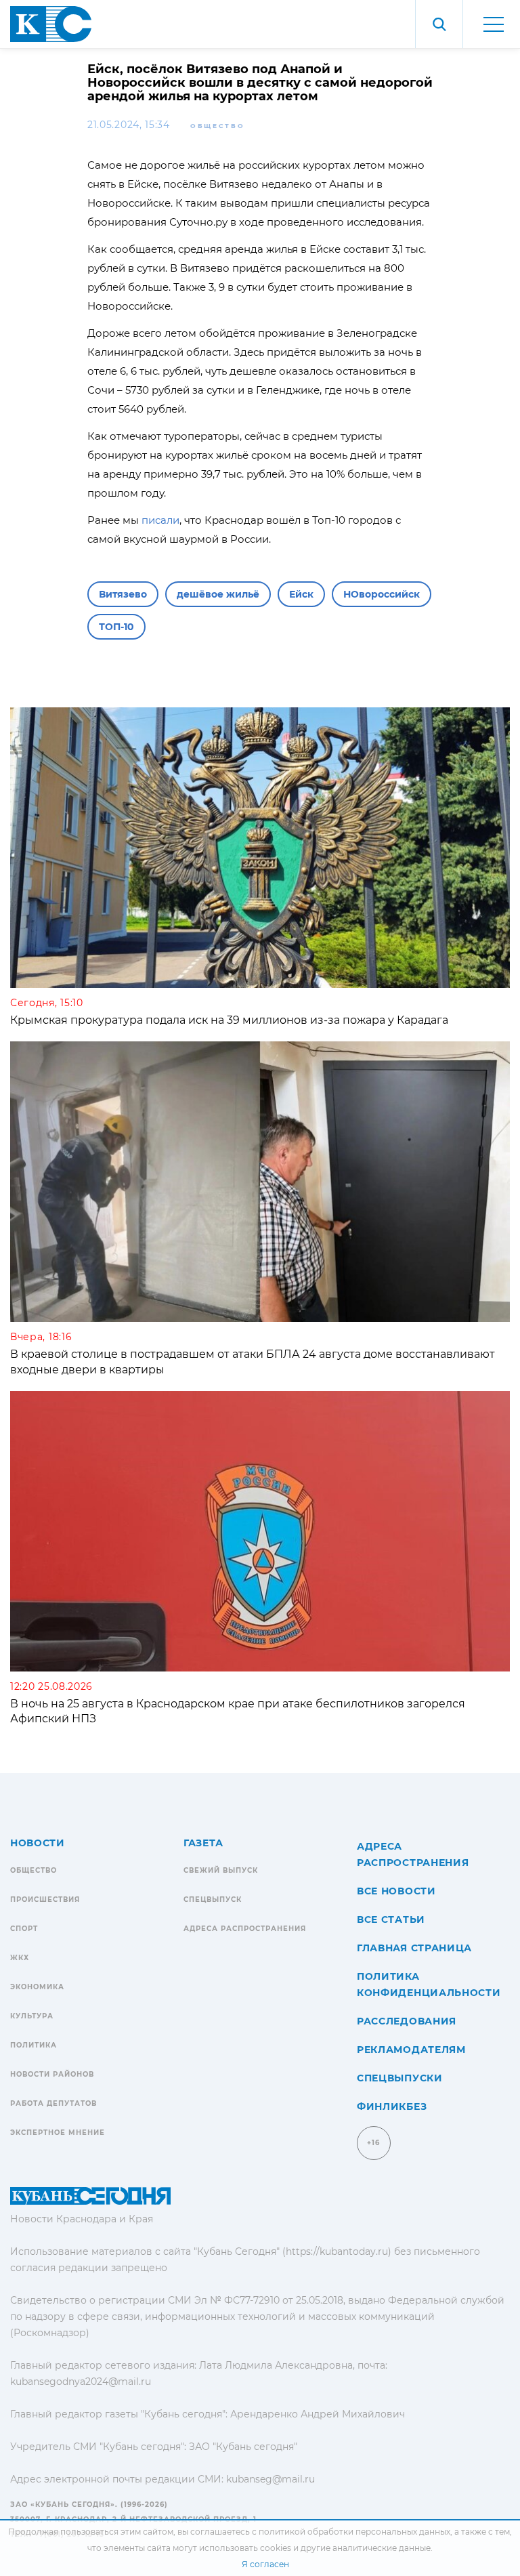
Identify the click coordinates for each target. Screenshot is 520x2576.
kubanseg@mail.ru (270, 2479)
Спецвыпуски (400, 2078)
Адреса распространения (245, 1929)
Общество (218, 126)
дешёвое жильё (218, 594)
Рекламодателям (411, 2050)
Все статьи (391, 1919)
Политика (34, 2045)
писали (160, 520)
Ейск (301, 594)
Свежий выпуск (221, 1870)
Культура (32, 2016)
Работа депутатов (53, 2103)
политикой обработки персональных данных (354, 2532)
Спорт (24, 1929)
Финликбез (392, 2106)
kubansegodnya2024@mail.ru (81, 2382)
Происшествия (45, 1899)
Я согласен (265, 2564)
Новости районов (52, 2074)
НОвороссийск (382, 594)
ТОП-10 (116, 627)
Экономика (37, 1987)
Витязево (123, 594)
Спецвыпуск (213, 1899)
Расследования (407, 2021)
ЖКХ (20, 1958)
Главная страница (414, 1948)
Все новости (396, 1891)
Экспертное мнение (58, 2133)
